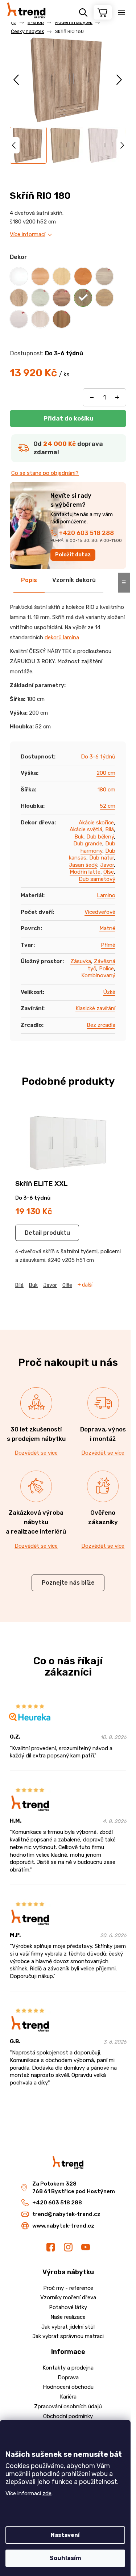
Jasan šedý (83, 865)
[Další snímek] (119, 80)
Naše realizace (68, 2317)
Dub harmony (98, 847)
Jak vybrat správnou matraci (68, 2336)
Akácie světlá (86, 829)
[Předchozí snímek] (17, 80)
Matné (107, 928)
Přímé (108, 945)
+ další (85, 1285)
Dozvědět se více (36, 1453)
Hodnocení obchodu (68, 2387)
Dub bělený (100, 837)
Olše (109, 872)
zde (47, 2493)
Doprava (68, 2378)
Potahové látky (68, 2307)
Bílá (110, 829)
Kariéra (68, 2397)
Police (106, 969)
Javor (107, 865)
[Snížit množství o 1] (92, 397)
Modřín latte (85, 872)
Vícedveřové (100, 912)
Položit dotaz (73, 555)
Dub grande (88, 844)
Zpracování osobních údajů (68, 2406)
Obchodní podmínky (68, 2416)
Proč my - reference (68, 2288)
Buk (79, 837)
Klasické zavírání (95, 1008)
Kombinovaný (98, 975)
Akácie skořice (96, 823)
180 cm (106, 790)
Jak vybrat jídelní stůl (68, 2327)
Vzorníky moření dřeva (68, 2297)
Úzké (109, 992)
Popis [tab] (29, 580)
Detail (33, 1233)
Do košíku (68, 419)
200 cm (106, 773)
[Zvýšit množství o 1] (117, 397)
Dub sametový (97, 879)
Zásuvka (81, 961)
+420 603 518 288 (86, 533)
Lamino (106, 895)
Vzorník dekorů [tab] (74, 580)
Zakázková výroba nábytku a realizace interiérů (36, 1522)
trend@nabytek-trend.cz (66, 2214)
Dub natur (102, 858)
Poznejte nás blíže (68, 1583)
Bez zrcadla (101, 1025)
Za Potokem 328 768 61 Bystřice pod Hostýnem (74, 2188)
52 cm (108, 806)
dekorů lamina (62, 637)
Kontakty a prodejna (68, 2368)
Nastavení (65, 2535)
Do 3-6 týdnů (98, 757)
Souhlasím (65, 2558)
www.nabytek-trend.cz (63, 2226)
